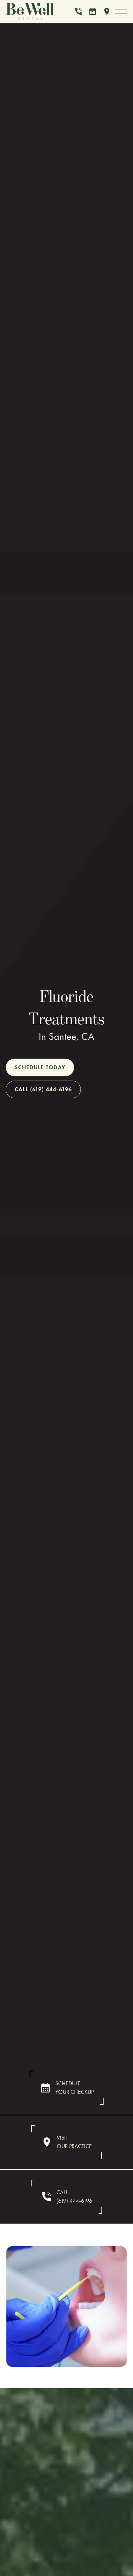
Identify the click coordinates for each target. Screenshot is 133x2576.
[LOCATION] (107, 11)
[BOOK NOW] (93, 11)
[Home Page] (38, 11)
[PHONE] (78, 11)
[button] (121, 11)
